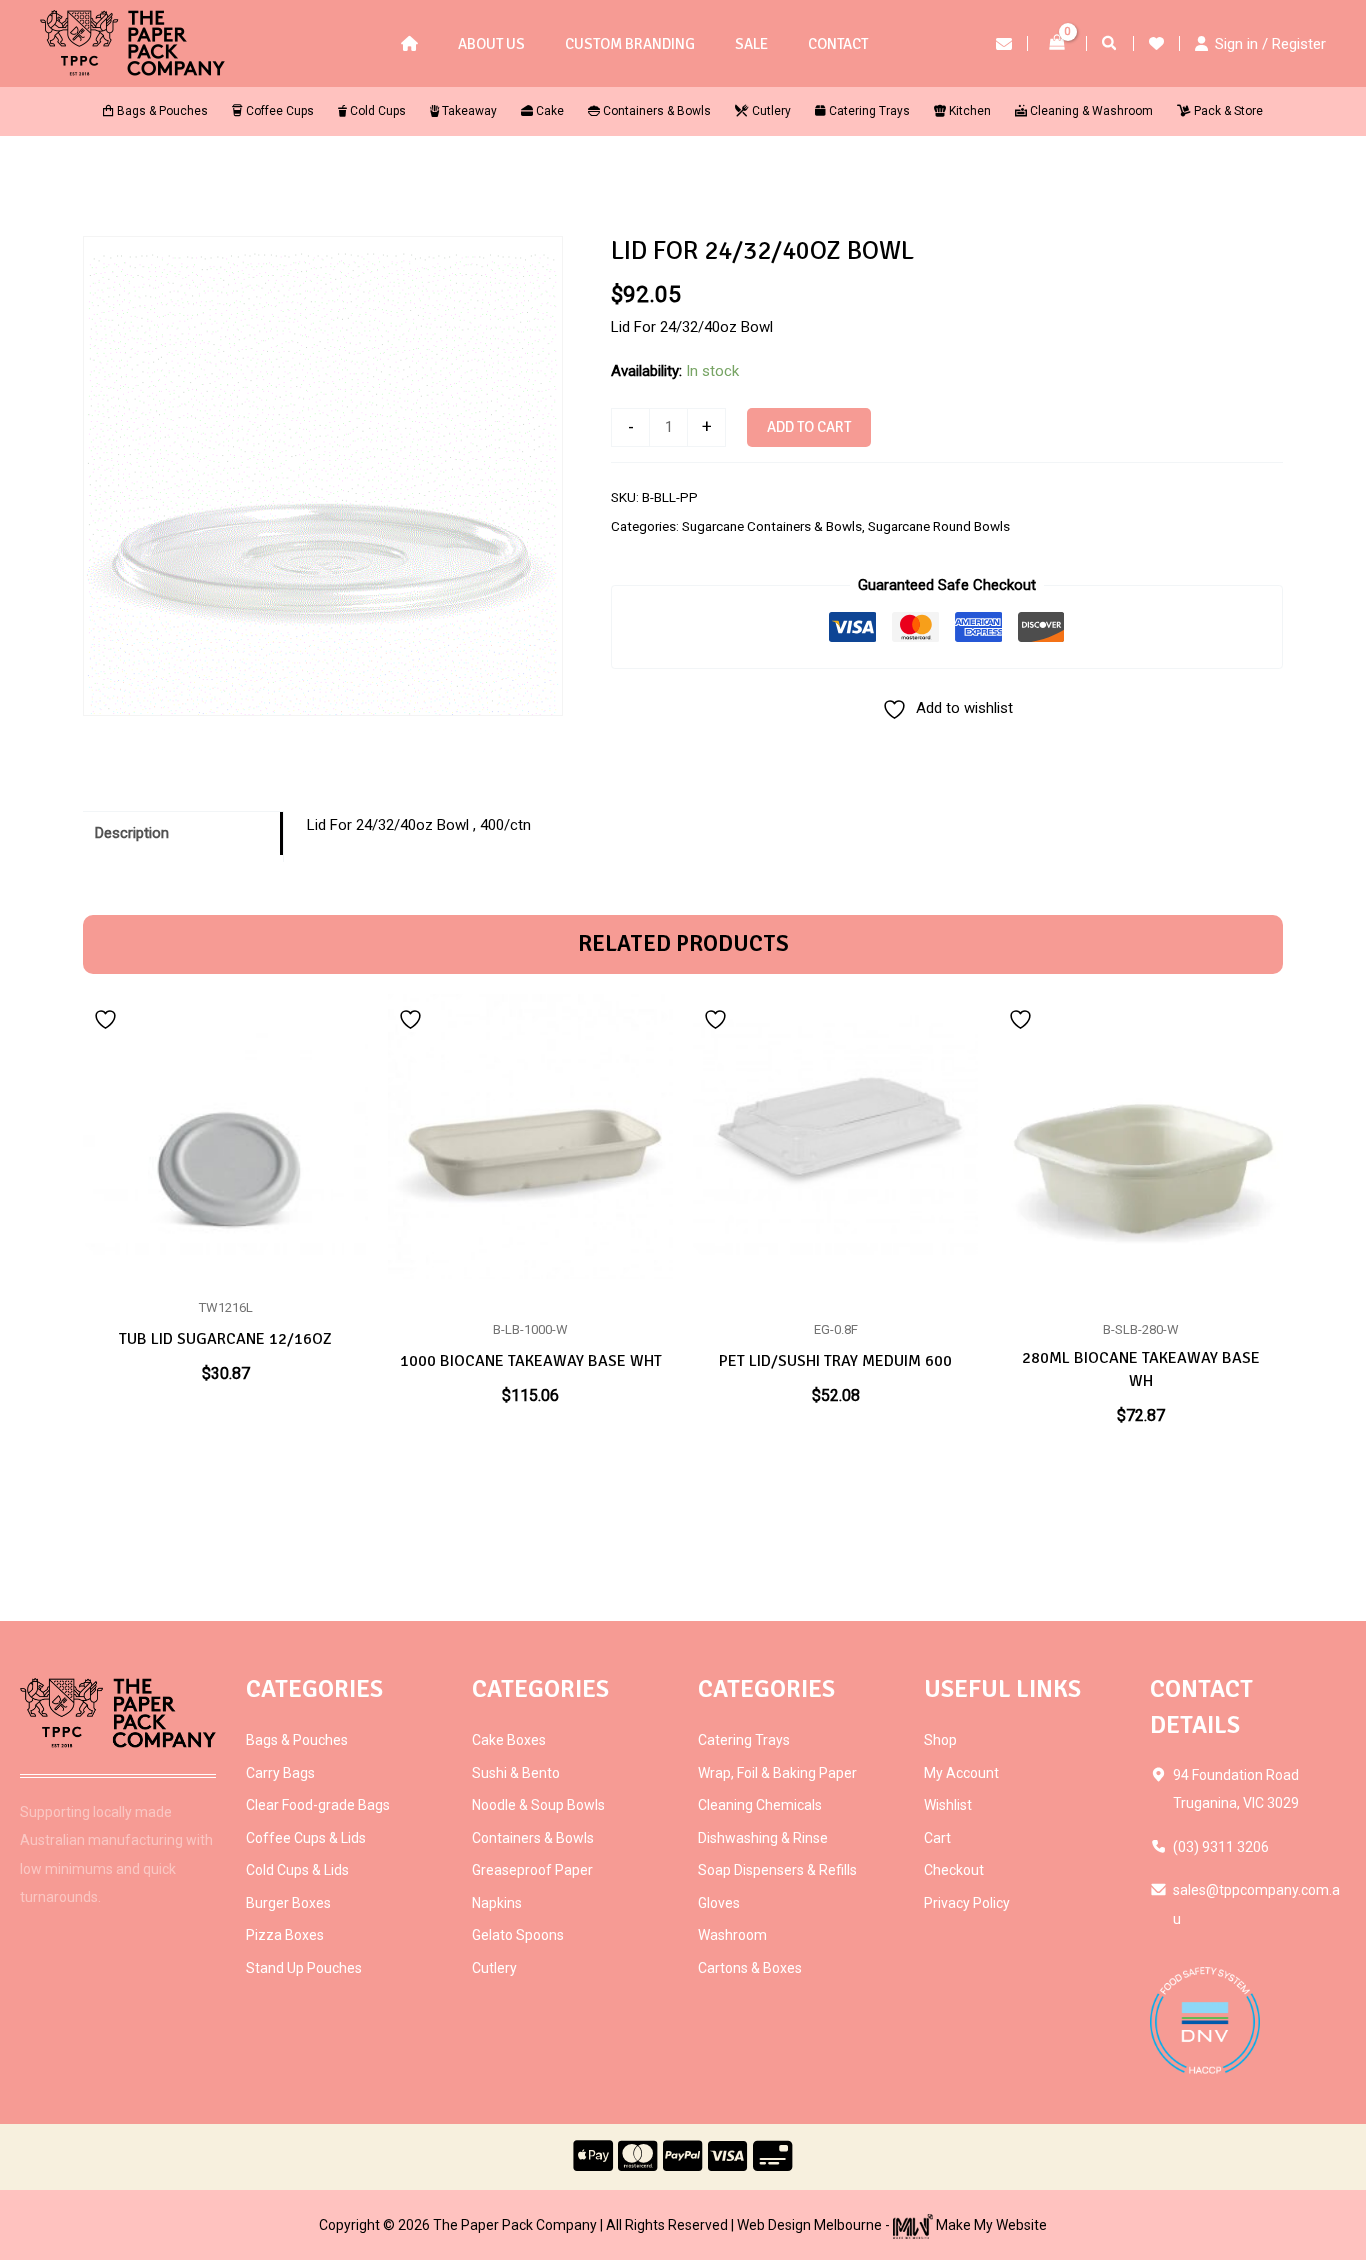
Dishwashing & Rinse (763, 1838)
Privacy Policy (967, 1903)
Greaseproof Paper (532, 1870)
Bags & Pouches (297, 1740)
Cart (937, 1838)
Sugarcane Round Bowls (939, 526)
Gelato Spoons (518, 1935)
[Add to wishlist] (108, 1018)
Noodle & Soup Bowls (538, 1805)
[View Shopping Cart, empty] (1057, 43)
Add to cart (809, 427)
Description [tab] (132, 833)
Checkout (954, 1870)
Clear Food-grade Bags (318, 1805)
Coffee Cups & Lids (306, 1838)
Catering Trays (744, 1740)
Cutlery (494, 1968)
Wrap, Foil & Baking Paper (777, 1773)
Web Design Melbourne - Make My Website (892, 2225)
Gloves (719, 1903)
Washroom (732, 1935)
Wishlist (948, 1805)
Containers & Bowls (533, 1838)
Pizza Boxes (285, 1935)
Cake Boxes (509, 1740)
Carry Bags (280, 1773)
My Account (961, 1773)
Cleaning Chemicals (760, 1805)
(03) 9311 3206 (1221, 1847)
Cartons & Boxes (750, 1968)
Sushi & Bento (516, 1773)
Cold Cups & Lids (297, 1870)
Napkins (497, 1903)
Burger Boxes (288, 1903)
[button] (1110, 45)
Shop (940, 1740)
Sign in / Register (1270, 44)
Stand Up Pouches (304, 1968)
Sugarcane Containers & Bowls (772, 526)
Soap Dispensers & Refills (777, 1870)
